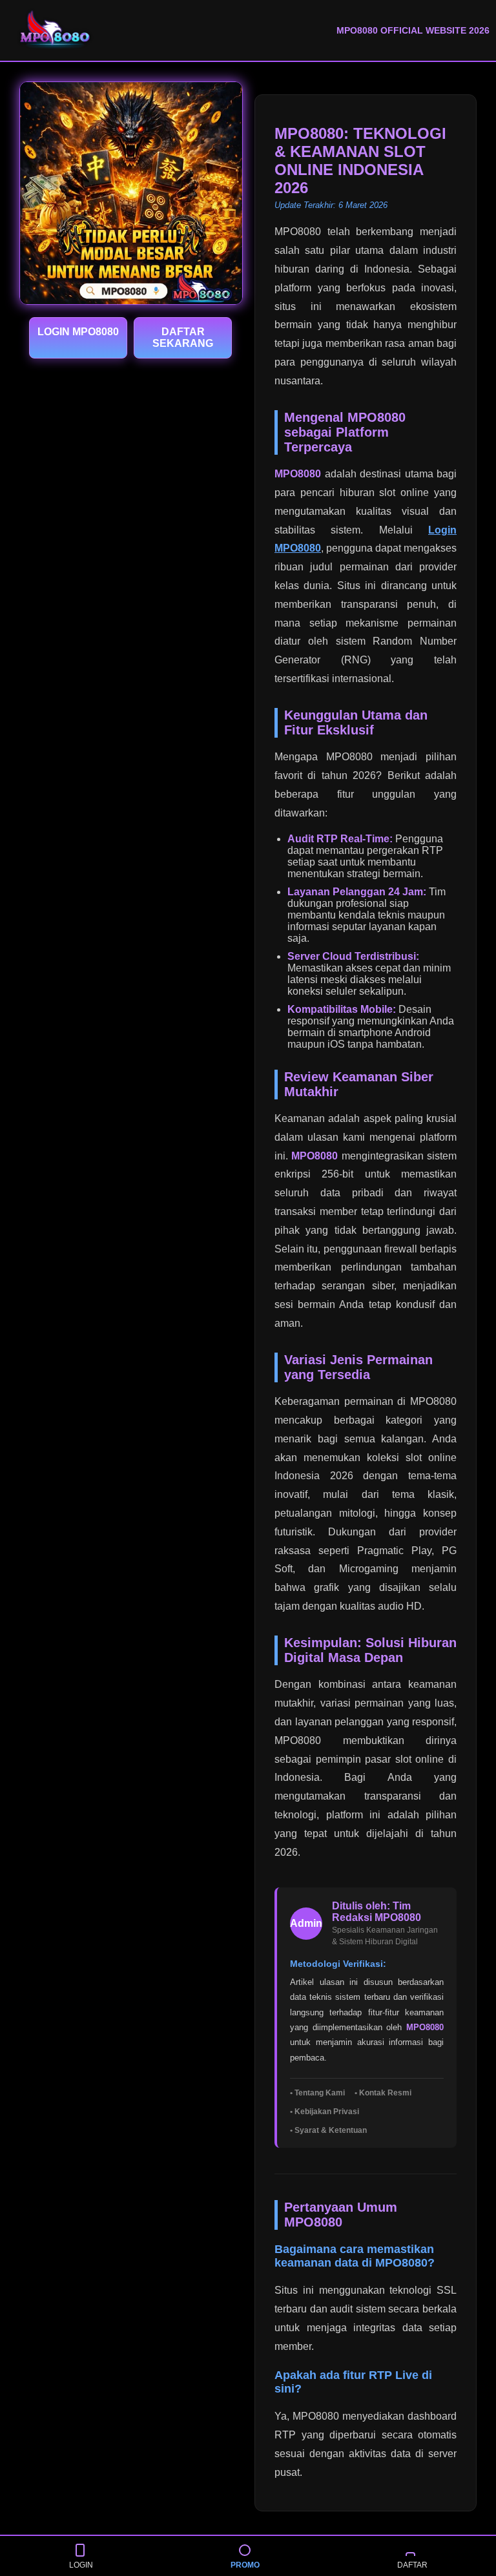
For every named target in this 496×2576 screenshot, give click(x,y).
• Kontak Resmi (383, 2093)
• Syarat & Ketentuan (328, 2130)
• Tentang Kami (317, 2093)
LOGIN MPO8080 (78, 332)
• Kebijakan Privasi (325, 2112)
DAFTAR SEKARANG (183, 338)
